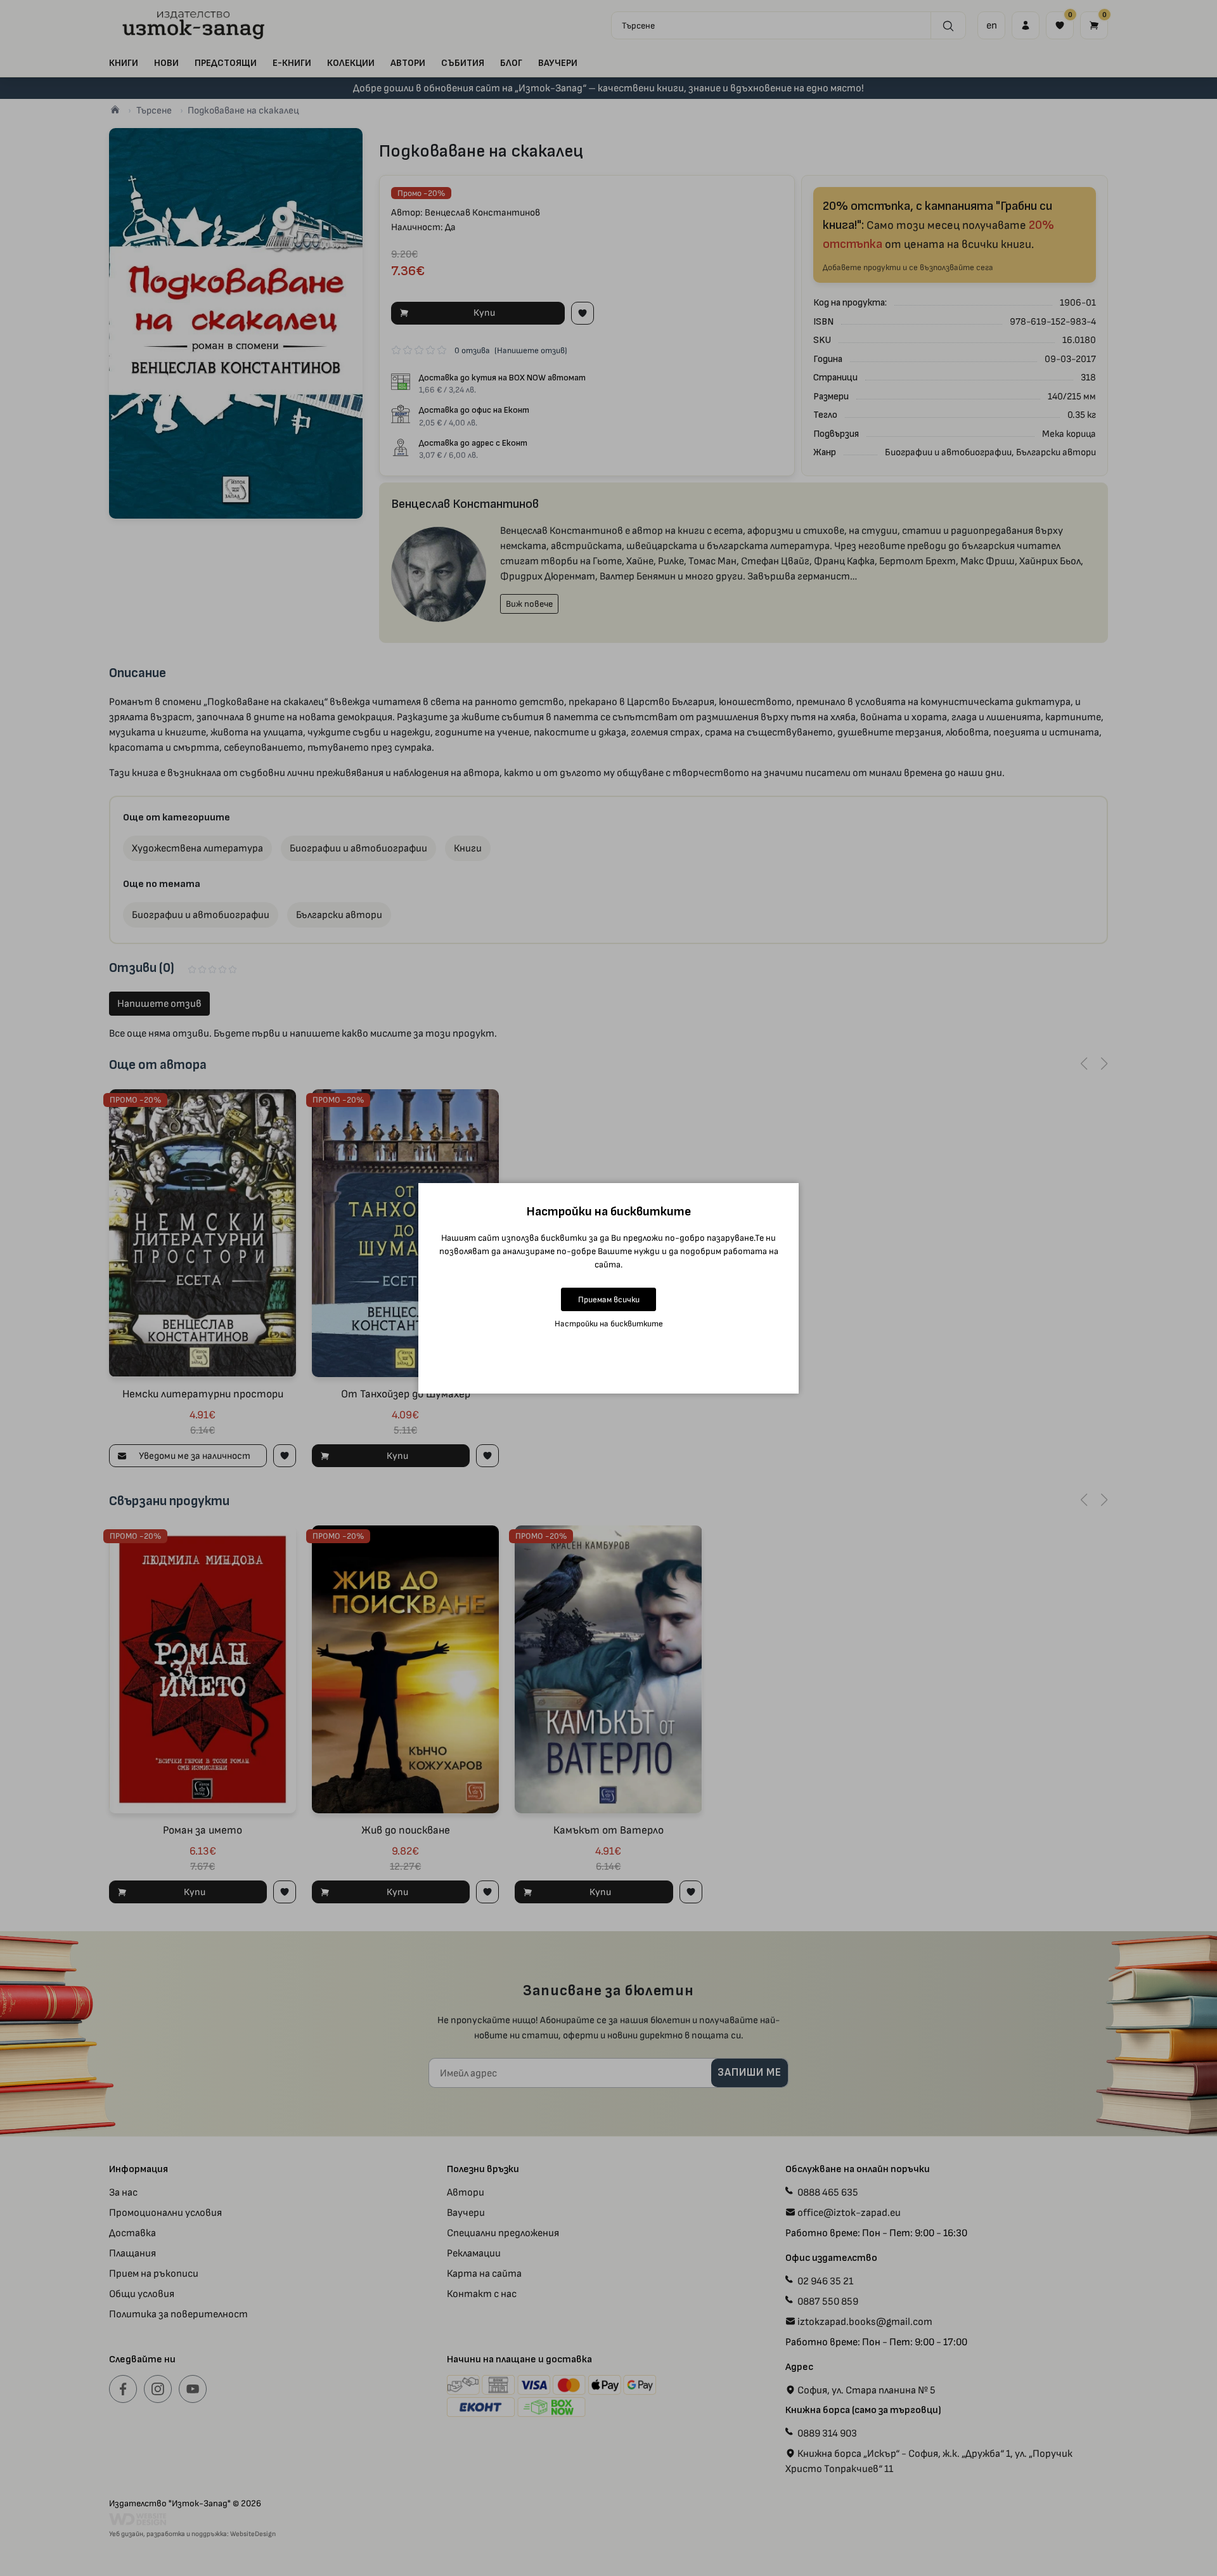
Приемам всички (609, 1299)
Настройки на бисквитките (609, 1324)
